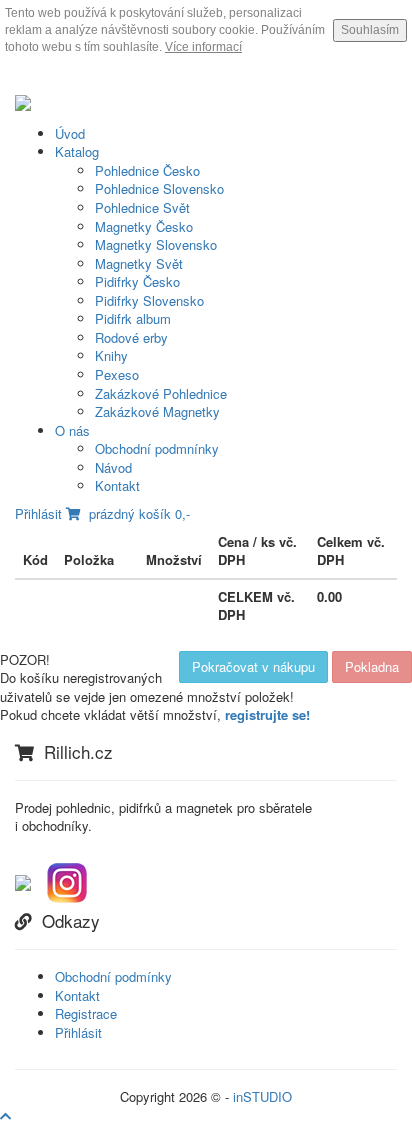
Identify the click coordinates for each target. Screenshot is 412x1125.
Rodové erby (131, 337)
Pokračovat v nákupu (253, 666)
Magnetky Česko (144, 226)
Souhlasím (370, 30)
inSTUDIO (262, 1096)
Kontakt (117, 485)
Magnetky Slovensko (156, 244)
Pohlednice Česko (147, 170)
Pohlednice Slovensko (159, 188)
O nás (72, 430)
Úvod (70, 133)
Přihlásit (38, 513)
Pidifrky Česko (137, 281)
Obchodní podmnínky (157, 448)
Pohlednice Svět (142, 207)
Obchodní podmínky (113, 976)
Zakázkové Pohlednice (161, 393)
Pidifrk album (133, 318)
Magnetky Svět (139, 263)
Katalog (77, 151)
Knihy (111, 355)
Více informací (203, 47)
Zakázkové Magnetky (157, 411)
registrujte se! (267, 714)
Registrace (86, 1013)
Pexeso (117, 374)
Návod (113, 467)
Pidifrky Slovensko (149, 300)
